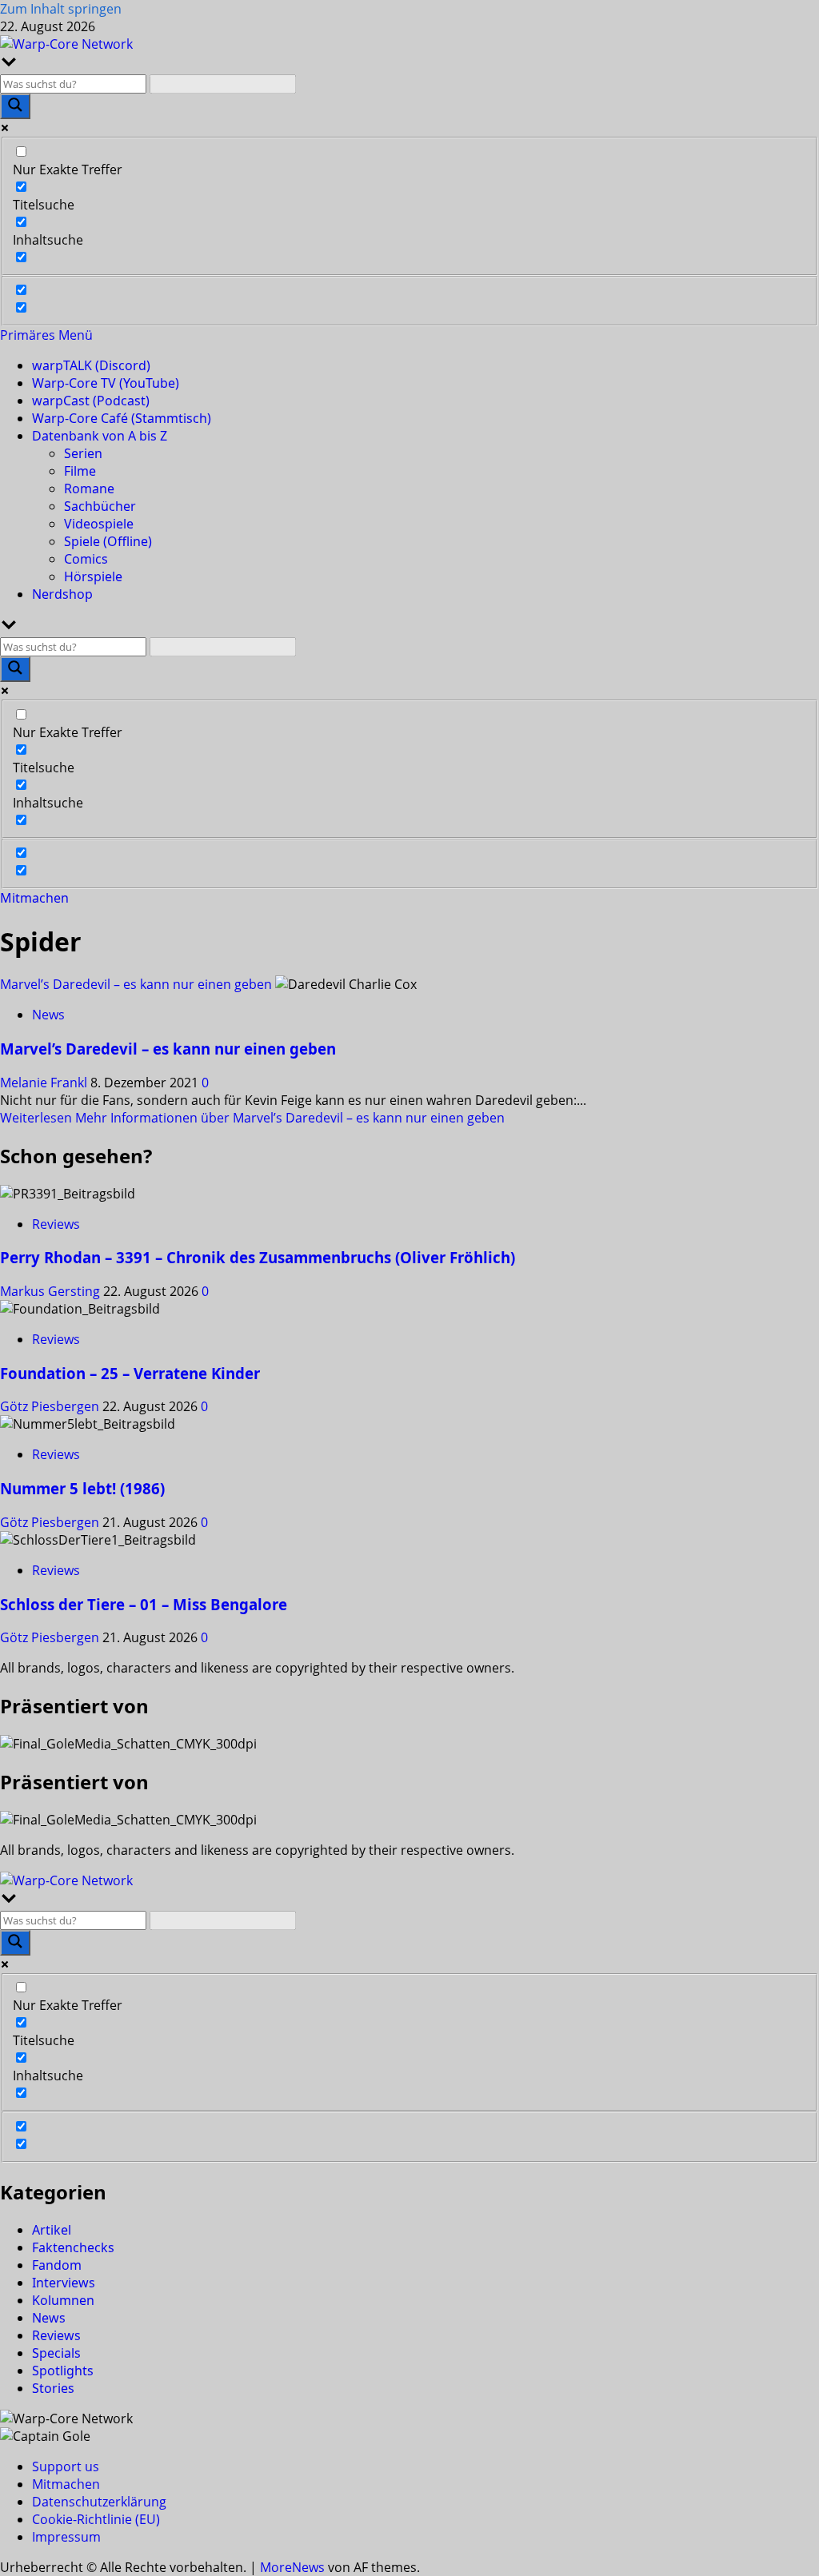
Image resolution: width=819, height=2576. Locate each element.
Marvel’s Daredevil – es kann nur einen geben (136, 984)
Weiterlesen (252, 1118)
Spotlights (63, 2371)
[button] (46, 335)
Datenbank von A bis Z (100, 436)
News (48, 1015)
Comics (86, 559)
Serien (83, 453)
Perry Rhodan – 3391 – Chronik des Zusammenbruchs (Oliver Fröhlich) (258, 1257)
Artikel (52, 2230)
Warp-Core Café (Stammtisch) (122, 418)
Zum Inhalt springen (61, 9)
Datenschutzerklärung (99, 2502)
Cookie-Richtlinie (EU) (96, 2519)
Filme (80, 471)
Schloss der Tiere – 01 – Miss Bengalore (144, 1604)
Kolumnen (63, 2300)
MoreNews (292, 2567)
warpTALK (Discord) (91, 365)
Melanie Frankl (45, 1083)
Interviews (64, 2283)
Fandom (57, 2265)
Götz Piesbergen (51, 1406)
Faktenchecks (73, 2247)
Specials (56, 2353)
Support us (66, 2466)
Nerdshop (62, 594)
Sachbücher (100, 506)
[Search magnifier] (15, 106)
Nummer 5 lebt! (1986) (82, 1488)
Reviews (56, 1224)
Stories (53, 2388)
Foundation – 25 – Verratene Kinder (130, 1373)
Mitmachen (34, 898)
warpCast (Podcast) (91, 401)
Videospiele (99, 524)
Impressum (66, 2537)
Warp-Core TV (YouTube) (106, 383)
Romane (89, 488)
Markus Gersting (52, 1291)
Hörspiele (93, 576)
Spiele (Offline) (108, 541)
